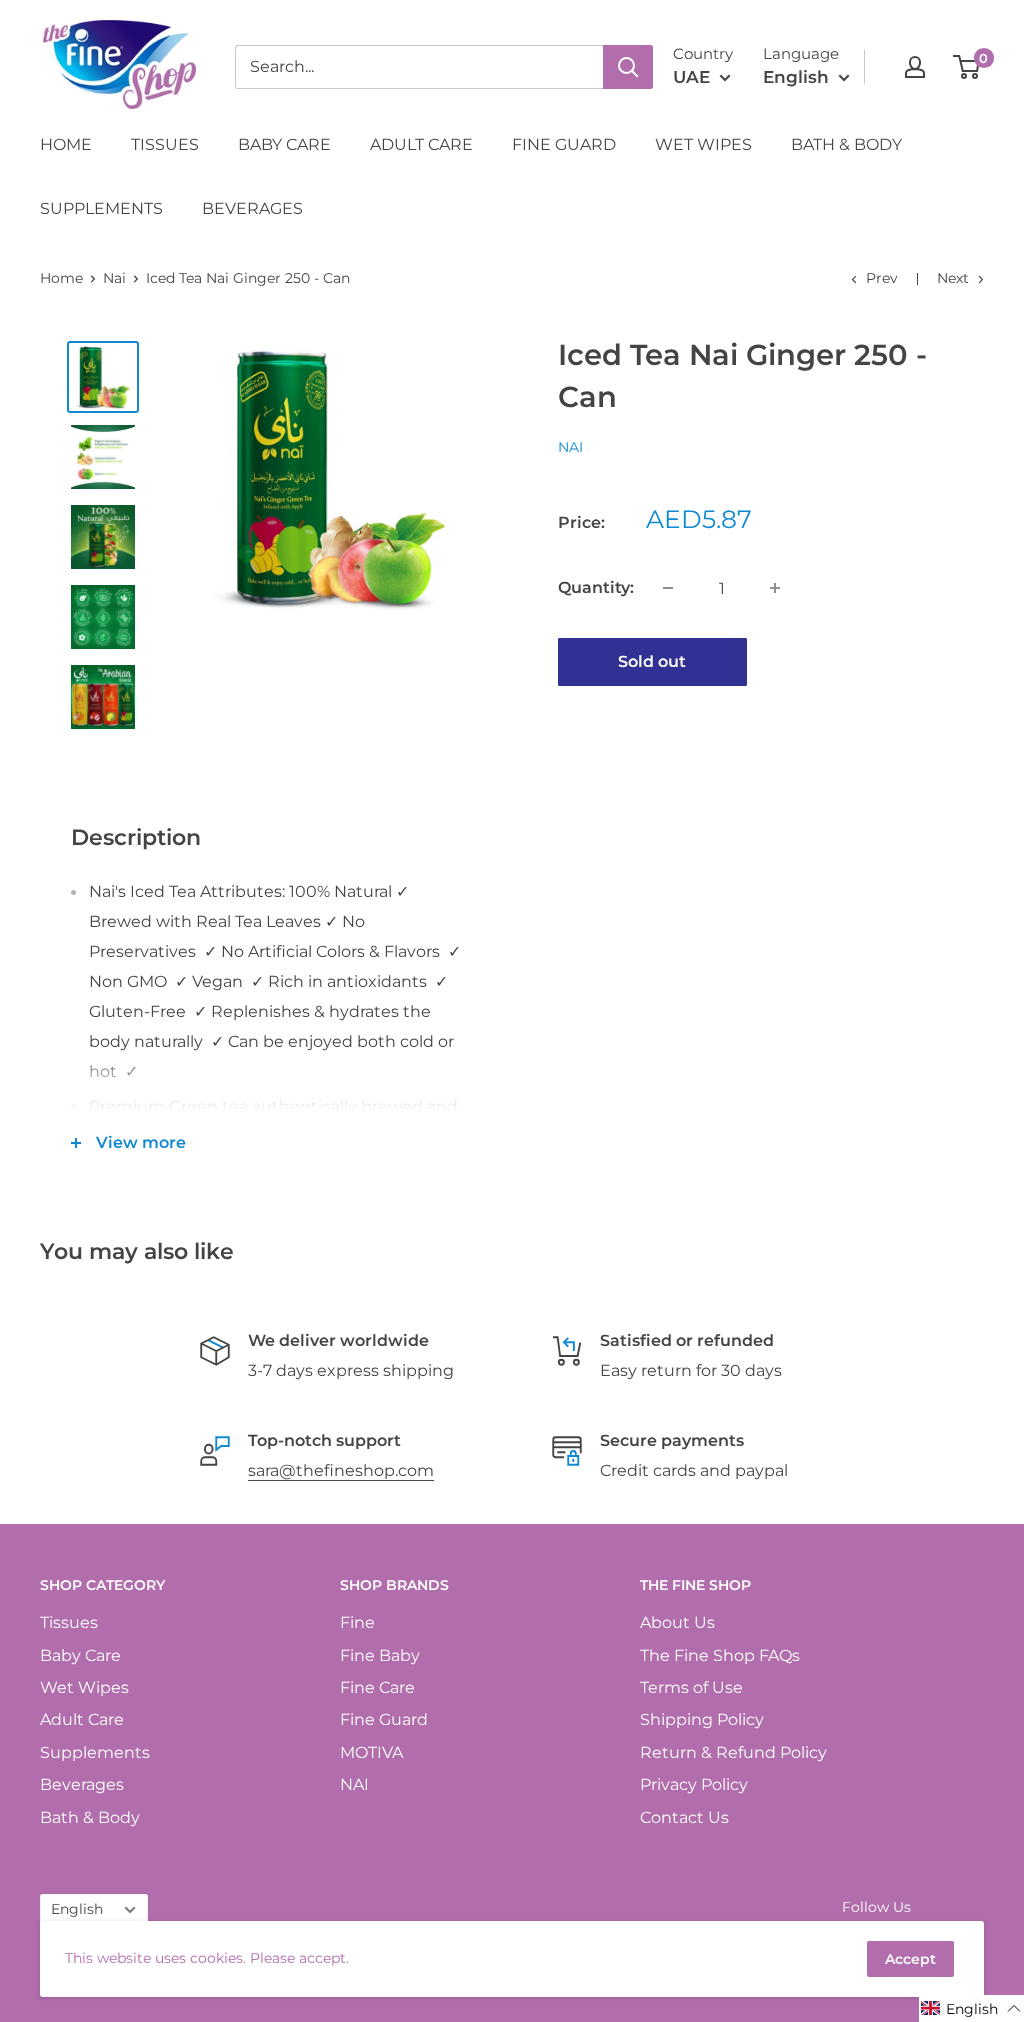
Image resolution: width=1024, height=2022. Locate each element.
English (77, 1909)
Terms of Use (691, 1687)
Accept (910, 1959)
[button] (971, 2008)
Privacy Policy (694, 1784)
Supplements (95, 1752)
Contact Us (684, 1817)
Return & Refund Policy (733, 1752)
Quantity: (596, 587)
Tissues (69, 1622)
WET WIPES (703, 144)
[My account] (915, 67)
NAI (570, 447)
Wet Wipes (84, 1687)
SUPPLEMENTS (101, 208)
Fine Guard (384, 1719)
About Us (677, 1622)
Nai (114, 278)
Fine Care (377, 1687)
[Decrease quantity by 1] (668, 588)
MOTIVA (371, 1752)
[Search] (628, 67)
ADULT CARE (421, 144)
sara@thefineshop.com (341, 1470)
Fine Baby (380, 1655)
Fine (357, 1622)
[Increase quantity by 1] (775, 588)
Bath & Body (90, 1817)
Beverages (82, 1784)
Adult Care (82, 1719)
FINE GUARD (564, 144)
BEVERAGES (252, 208)
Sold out (652, 661)
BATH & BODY (846, 144)
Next (953, 278)
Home (61, 278)
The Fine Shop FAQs (720, 1655)
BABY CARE (284, 144)
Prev (882, 278)
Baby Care (80, 1655)
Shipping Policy (702, 1719)
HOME (66, 144)
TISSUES (165, 144)
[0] (967, 67)
